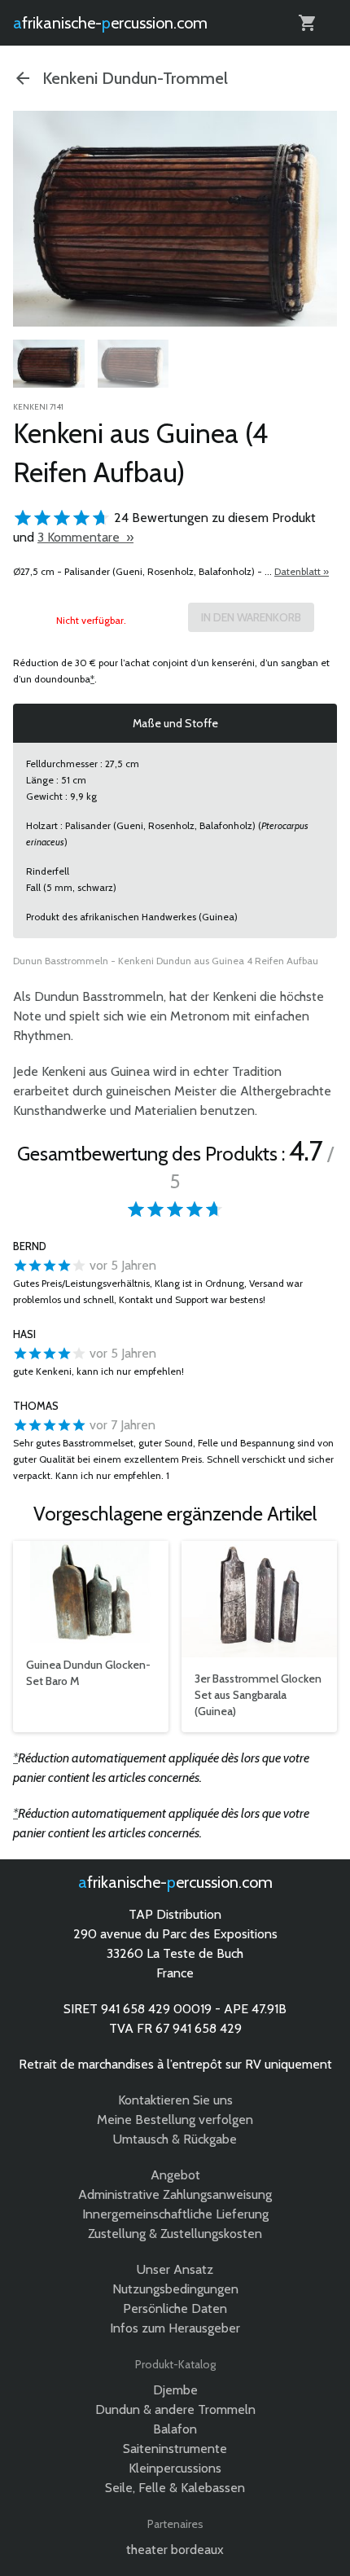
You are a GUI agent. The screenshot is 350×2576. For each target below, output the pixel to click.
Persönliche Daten (175, 2308)
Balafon (175, 2429)
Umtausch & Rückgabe (175, 2139)
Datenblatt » (302, 571)
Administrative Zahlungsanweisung (175, 2194)
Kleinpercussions (175, 2468)
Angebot (175, 2175)
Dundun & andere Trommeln (175, 2409)
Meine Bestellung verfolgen (175, 2120)
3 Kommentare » (85, 537)
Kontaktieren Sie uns (175, 2100)
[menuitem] (49, 366)
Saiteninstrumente (175, 2449)
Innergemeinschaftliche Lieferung (175, 2214)
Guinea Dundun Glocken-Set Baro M (88, 1673)
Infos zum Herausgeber (175, 2328)
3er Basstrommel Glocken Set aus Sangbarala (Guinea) (258, 1695)
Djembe (175, 2390)
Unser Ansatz (175, 2269)
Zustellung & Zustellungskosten (175, 2234)
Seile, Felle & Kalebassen (175, 2488)
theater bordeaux (175, 2550)
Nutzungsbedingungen (175, 2289)
